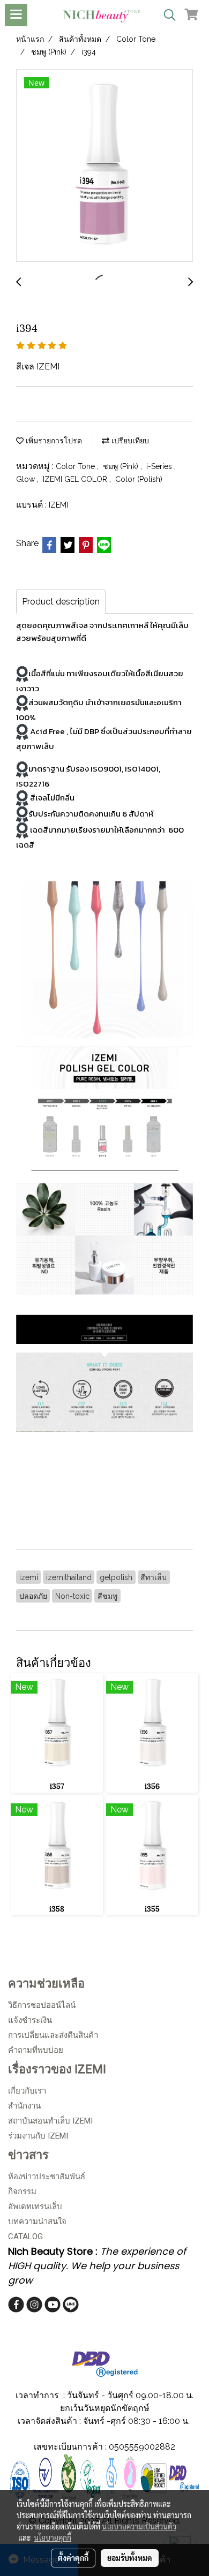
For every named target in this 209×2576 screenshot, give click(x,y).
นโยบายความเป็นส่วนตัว (139, 2526)
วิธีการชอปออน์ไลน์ (42, 2005)
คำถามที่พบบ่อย (36, 2050)
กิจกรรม (22, 2192)
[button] (166, 15)
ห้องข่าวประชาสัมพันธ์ (47, 2177)
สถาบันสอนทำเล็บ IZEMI (50, 2121)
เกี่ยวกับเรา (27, 2091)
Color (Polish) (139, 479)
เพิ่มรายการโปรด (53, 441)
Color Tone (76, 466)
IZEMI (58, 505)
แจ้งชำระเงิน (30, 2020)
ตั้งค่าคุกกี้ (73, 2558)
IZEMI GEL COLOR (76, 479)
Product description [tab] (61, 602)
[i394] (104, 166)
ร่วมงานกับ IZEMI (38, 2136)
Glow (27, 479)
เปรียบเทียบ (129, 441)
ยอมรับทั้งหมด (130, 2558)
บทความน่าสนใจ (37, 2222)
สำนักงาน (24, 2106)
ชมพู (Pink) (122, 466)
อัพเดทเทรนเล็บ (35, 2207)
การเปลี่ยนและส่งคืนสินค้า (53, 2035)
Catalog (25, 2237)
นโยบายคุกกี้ (53, 2537)
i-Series (160, 466)
